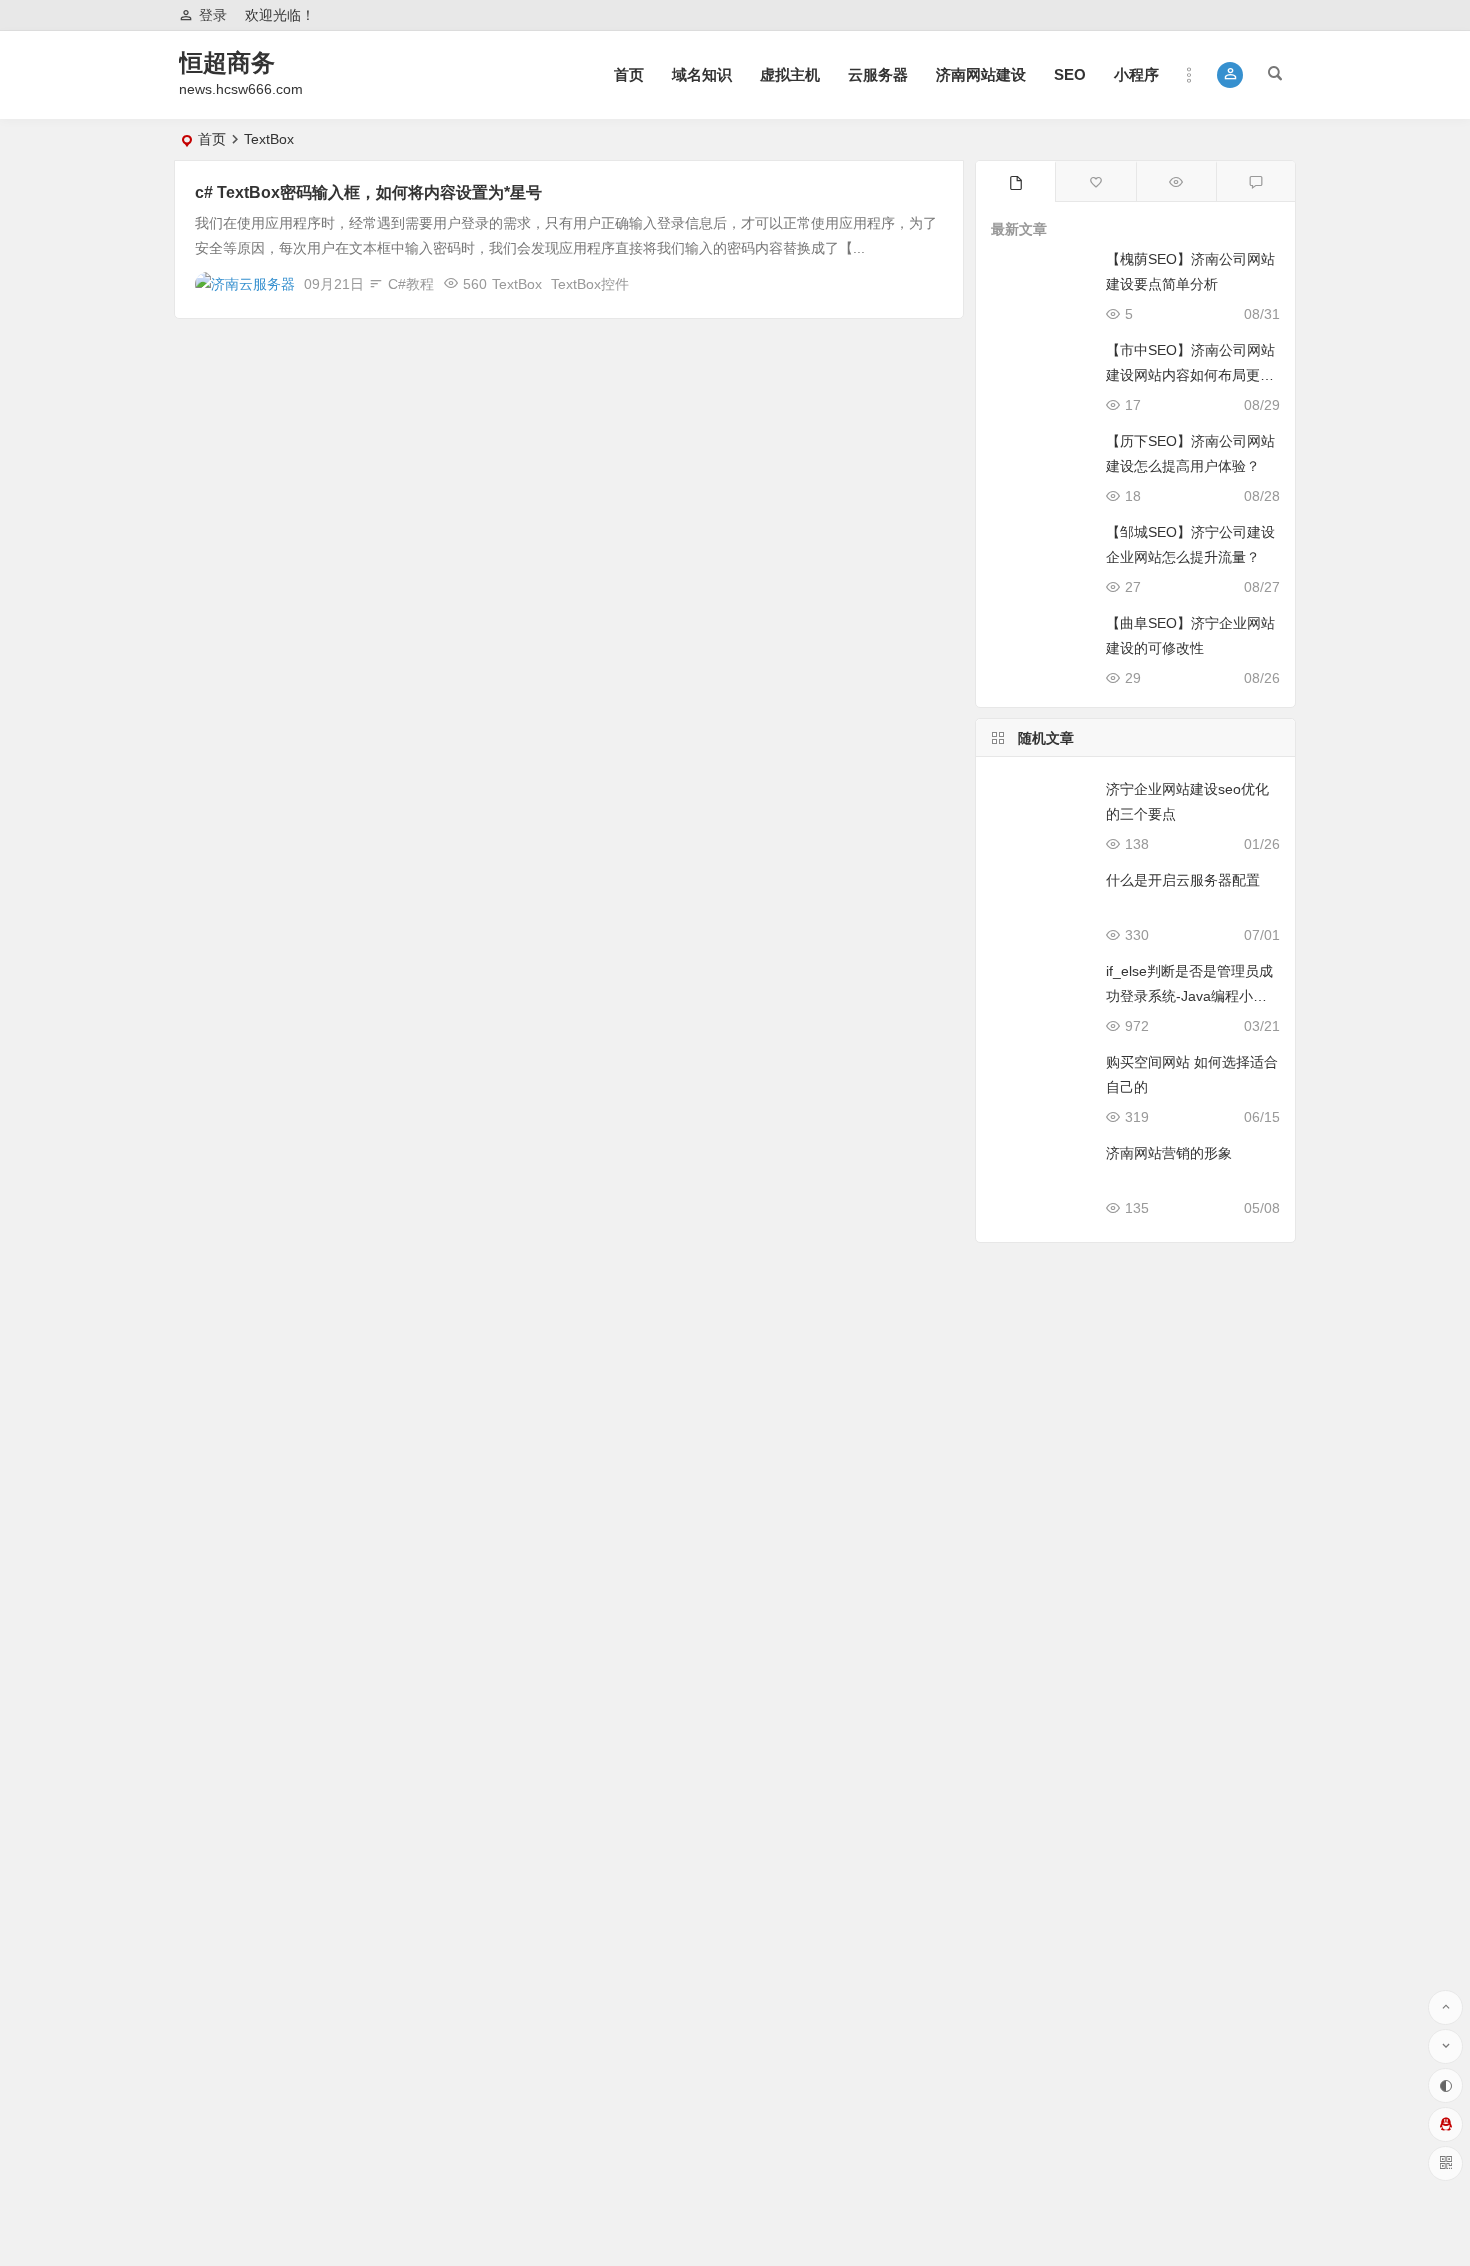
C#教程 (411, 284)
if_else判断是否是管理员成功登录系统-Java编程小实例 (1189, 996)
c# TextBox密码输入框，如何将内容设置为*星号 (368, 192)
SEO (1070, 74)
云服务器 (878, 74)
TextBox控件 (590, 284)
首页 (629, 74)
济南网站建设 (981, 74)
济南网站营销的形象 (1169, 1153)
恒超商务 (227, 62)
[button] (1230, 75)
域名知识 (702, 74)
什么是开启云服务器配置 (1183, 880)
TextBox (517, 284)
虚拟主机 (790, 74)
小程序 (1136, 74)
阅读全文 (924, 283)
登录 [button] (213, 15)
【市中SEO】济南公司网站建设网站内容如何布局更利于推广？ (1190, 375)
